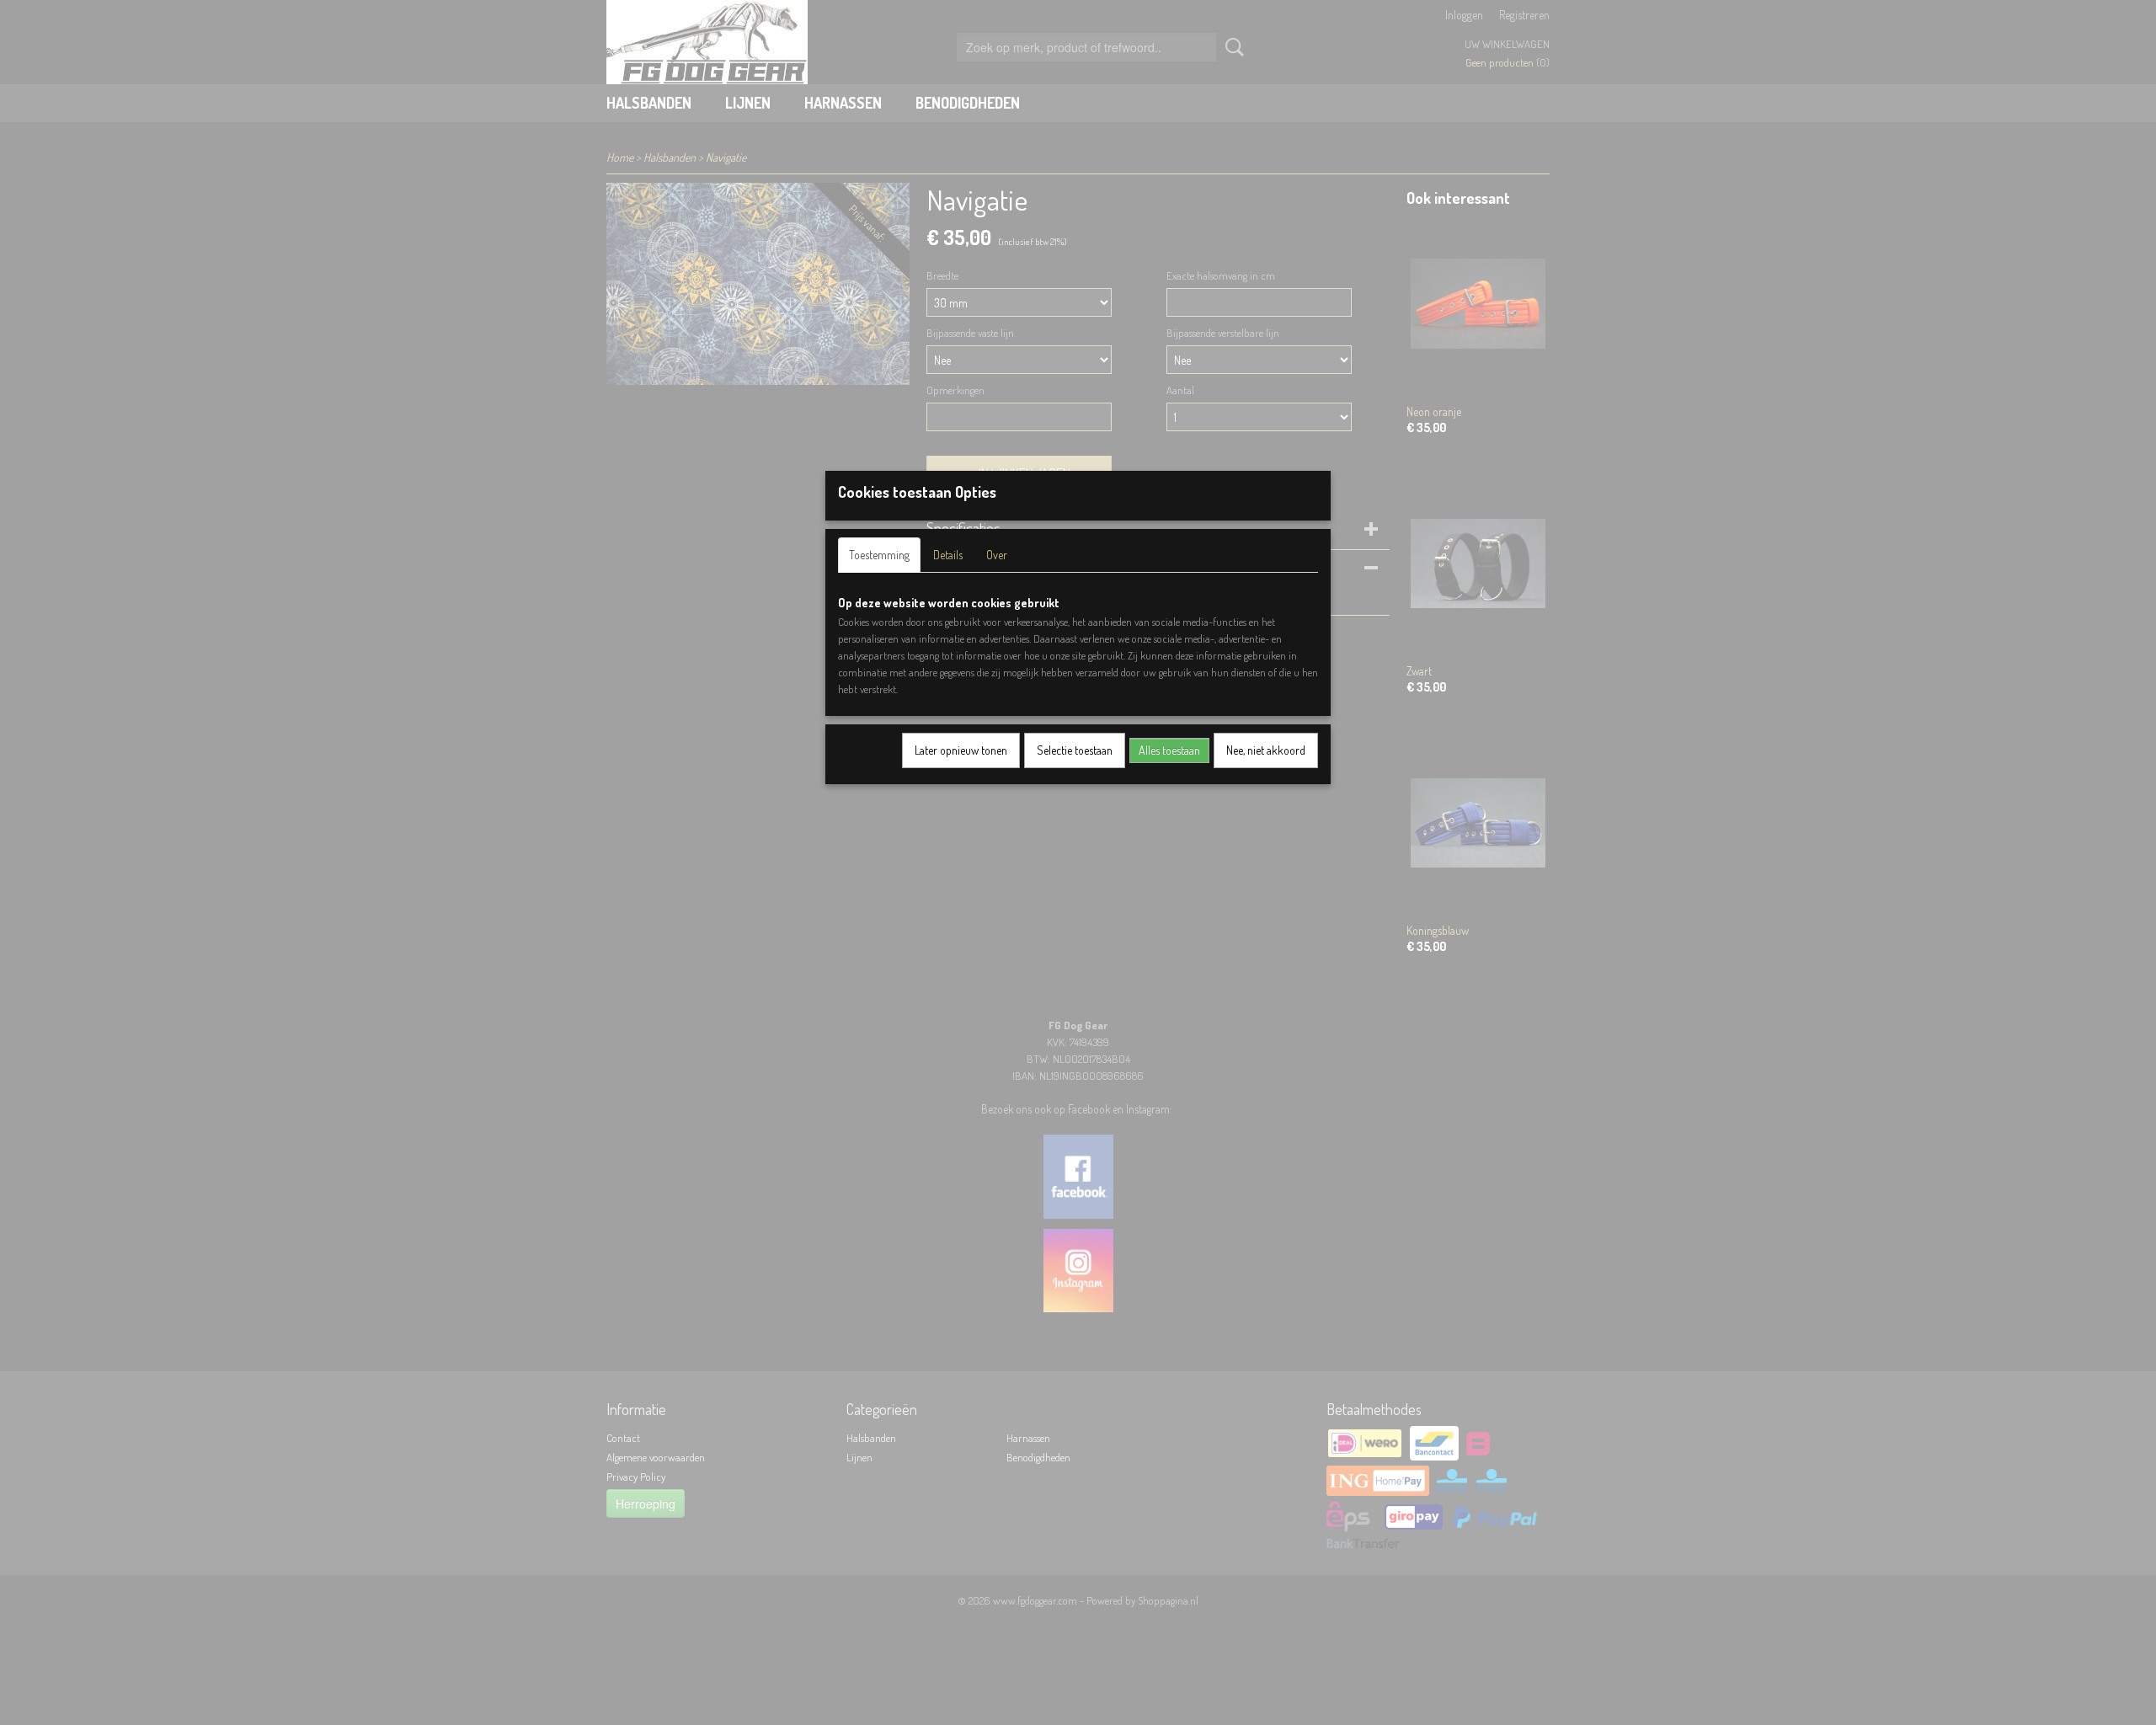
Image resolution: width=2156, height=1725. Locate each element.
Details (948, 555)
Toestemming (879, 555)
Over (997, 555)
